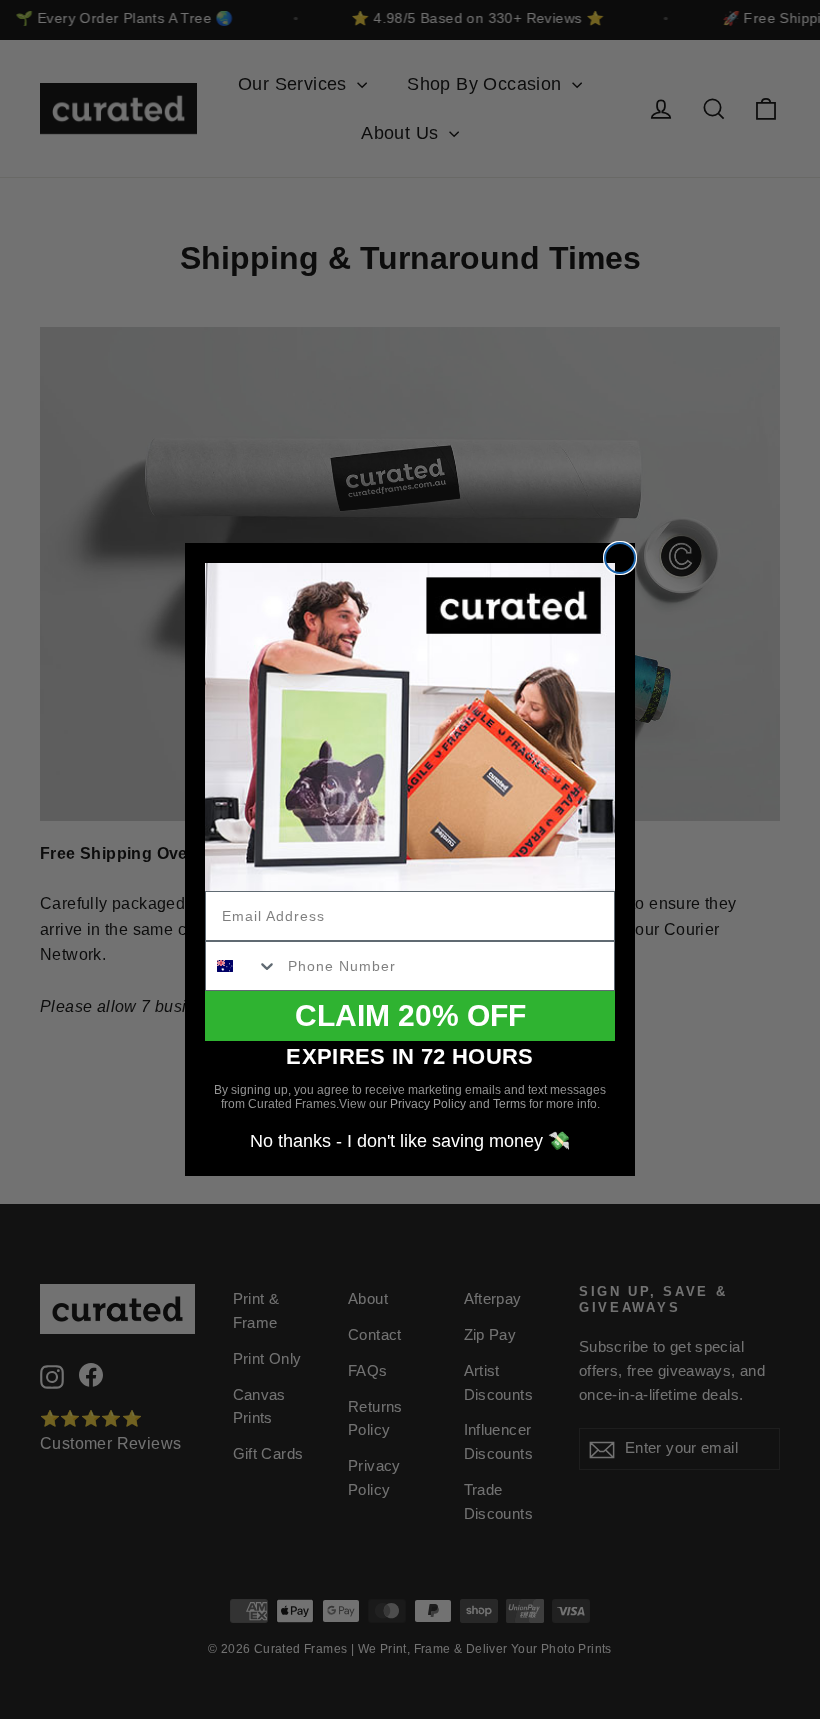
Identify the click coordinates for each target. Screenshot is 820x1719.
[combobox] (242, 966)
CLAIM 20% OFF (410, 1015)
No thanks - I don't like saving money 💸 (410, 1141)
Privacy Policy (428, 1104)
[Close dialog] (620, 558)
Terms (509, 1104)
